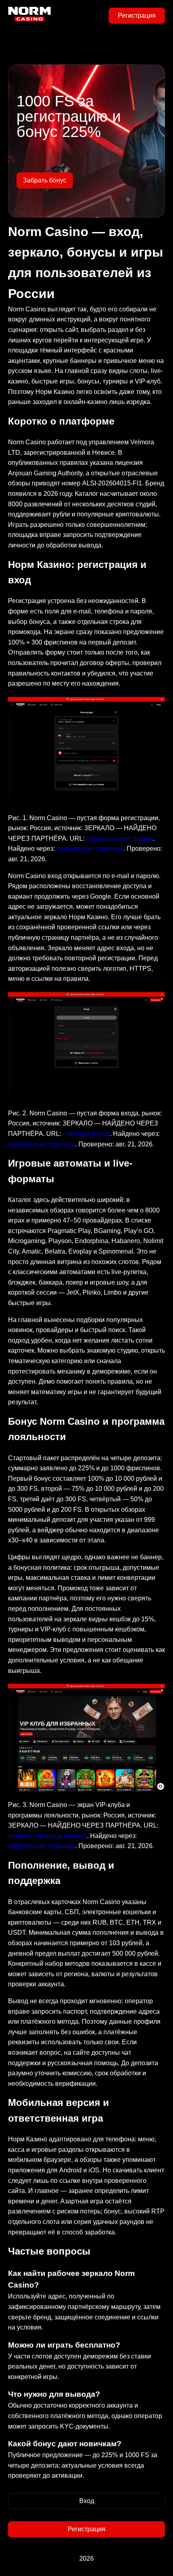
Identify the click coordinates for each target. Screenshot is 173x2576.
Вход (87, 2501)
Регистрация (137, 16)
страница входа (86, 1134)
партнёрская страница (90, 849)
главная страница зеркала (47, 1836)
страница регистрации (119, 838)
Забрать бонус (45, 180)
